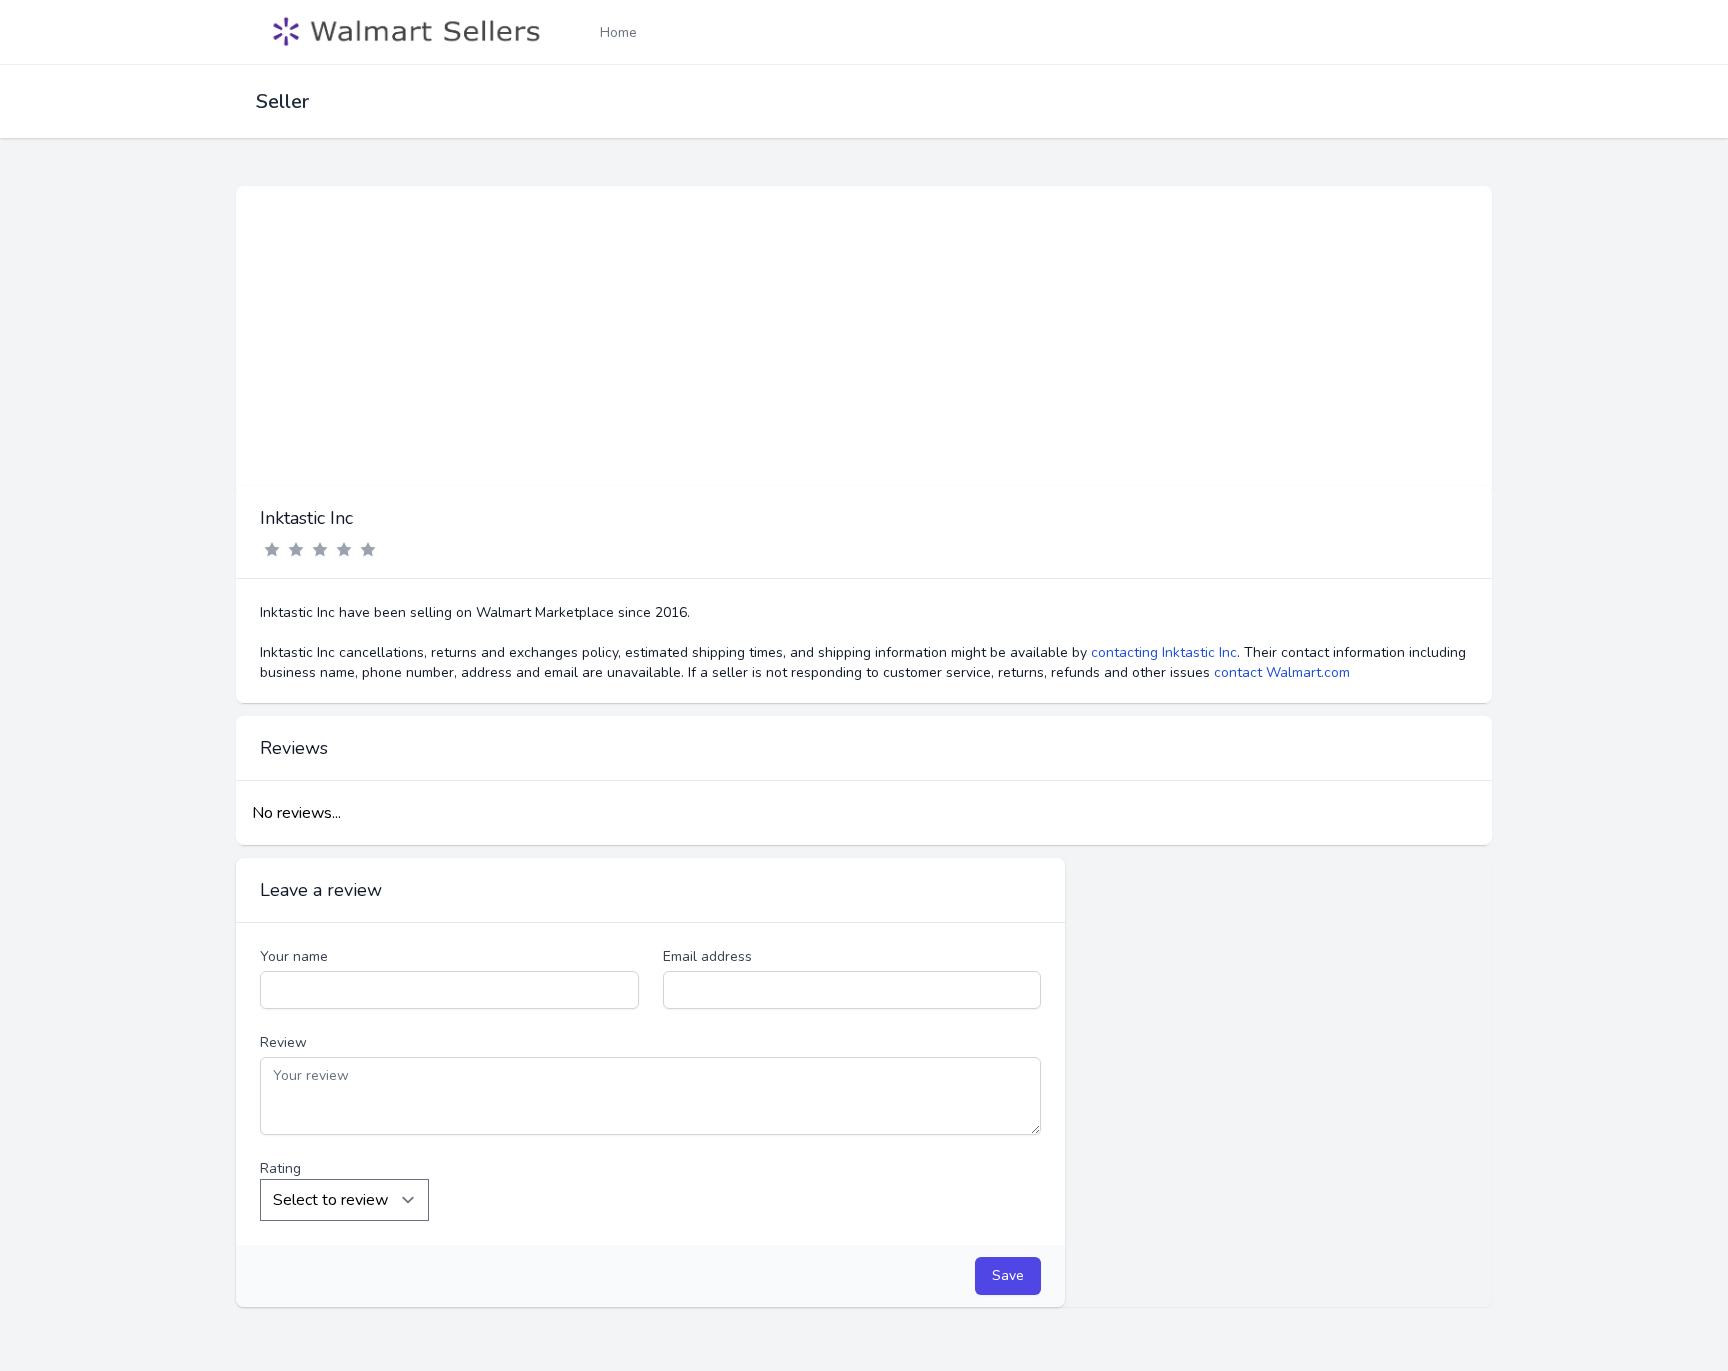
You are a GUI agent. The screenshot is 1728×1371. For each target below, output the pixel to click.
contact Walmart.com (1282, 672)
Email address (707, 956)
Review (283, 1042)
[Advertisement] (864, 336)
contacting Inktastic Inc (1164, 652)
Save (1008, 1275)
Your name (294, 956)
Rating (280, 1168)
